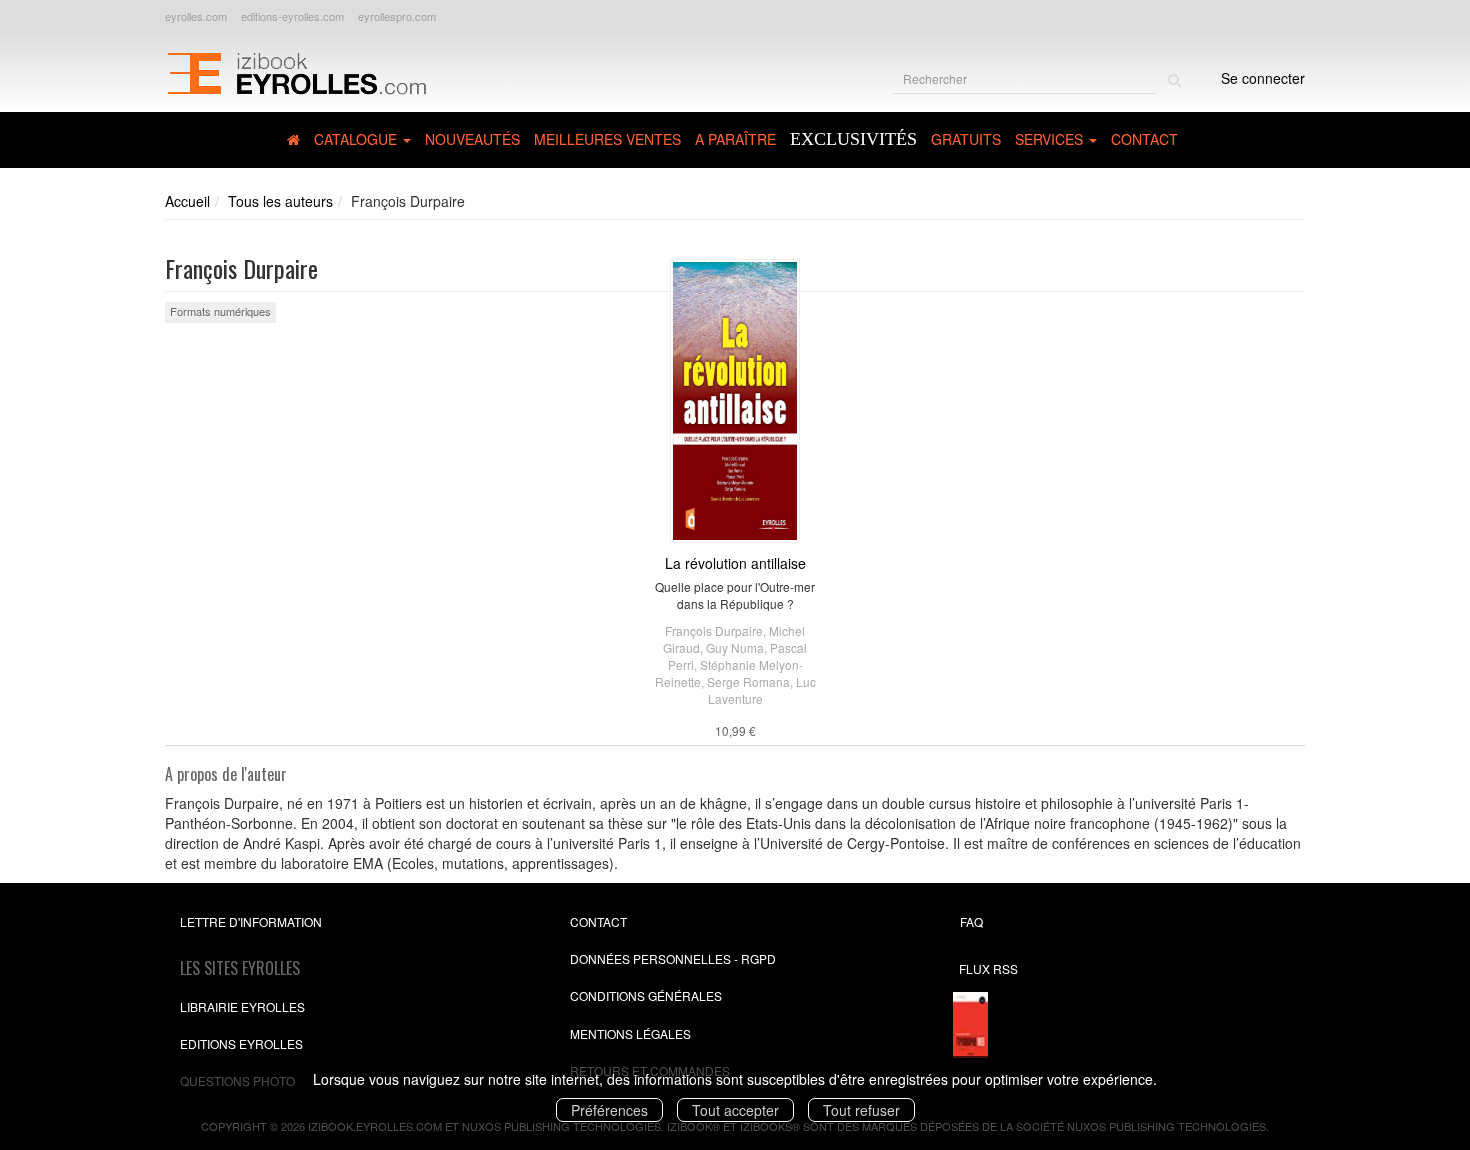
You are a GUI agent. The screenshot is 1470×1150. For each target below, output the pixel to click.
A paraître (735, 139)
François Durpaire (714, 630)
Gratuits (966, 139)
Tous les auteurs (280, 201)
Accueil (187, 201)
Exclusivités (853, 139)
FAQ (971, 921)
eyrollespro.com (397, 16)
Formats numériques (220, 311)
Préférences (609, 1110)
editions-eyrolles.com (292, 16)
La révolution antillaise (735, 563)
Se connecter (1263, 78)
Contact (1144, 139)
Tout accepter (735, 1110)
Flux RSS (988, 968)
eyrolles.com (196, 16)
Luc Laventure (762, 690)
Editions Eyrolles (241, 1043)
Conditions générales (646, 995)
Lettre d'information (251, 921)
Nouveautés (472, 139)
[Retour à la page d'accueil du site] (296, 71)
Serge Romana (748, 681)
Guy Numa (735, 647)
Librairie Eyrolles (242, 1006)
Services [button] (1051, 139)
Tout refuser (861, 1110)
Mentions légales (630, 1033)
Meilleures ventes (607, 139)
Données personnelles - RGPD (673, 958)
